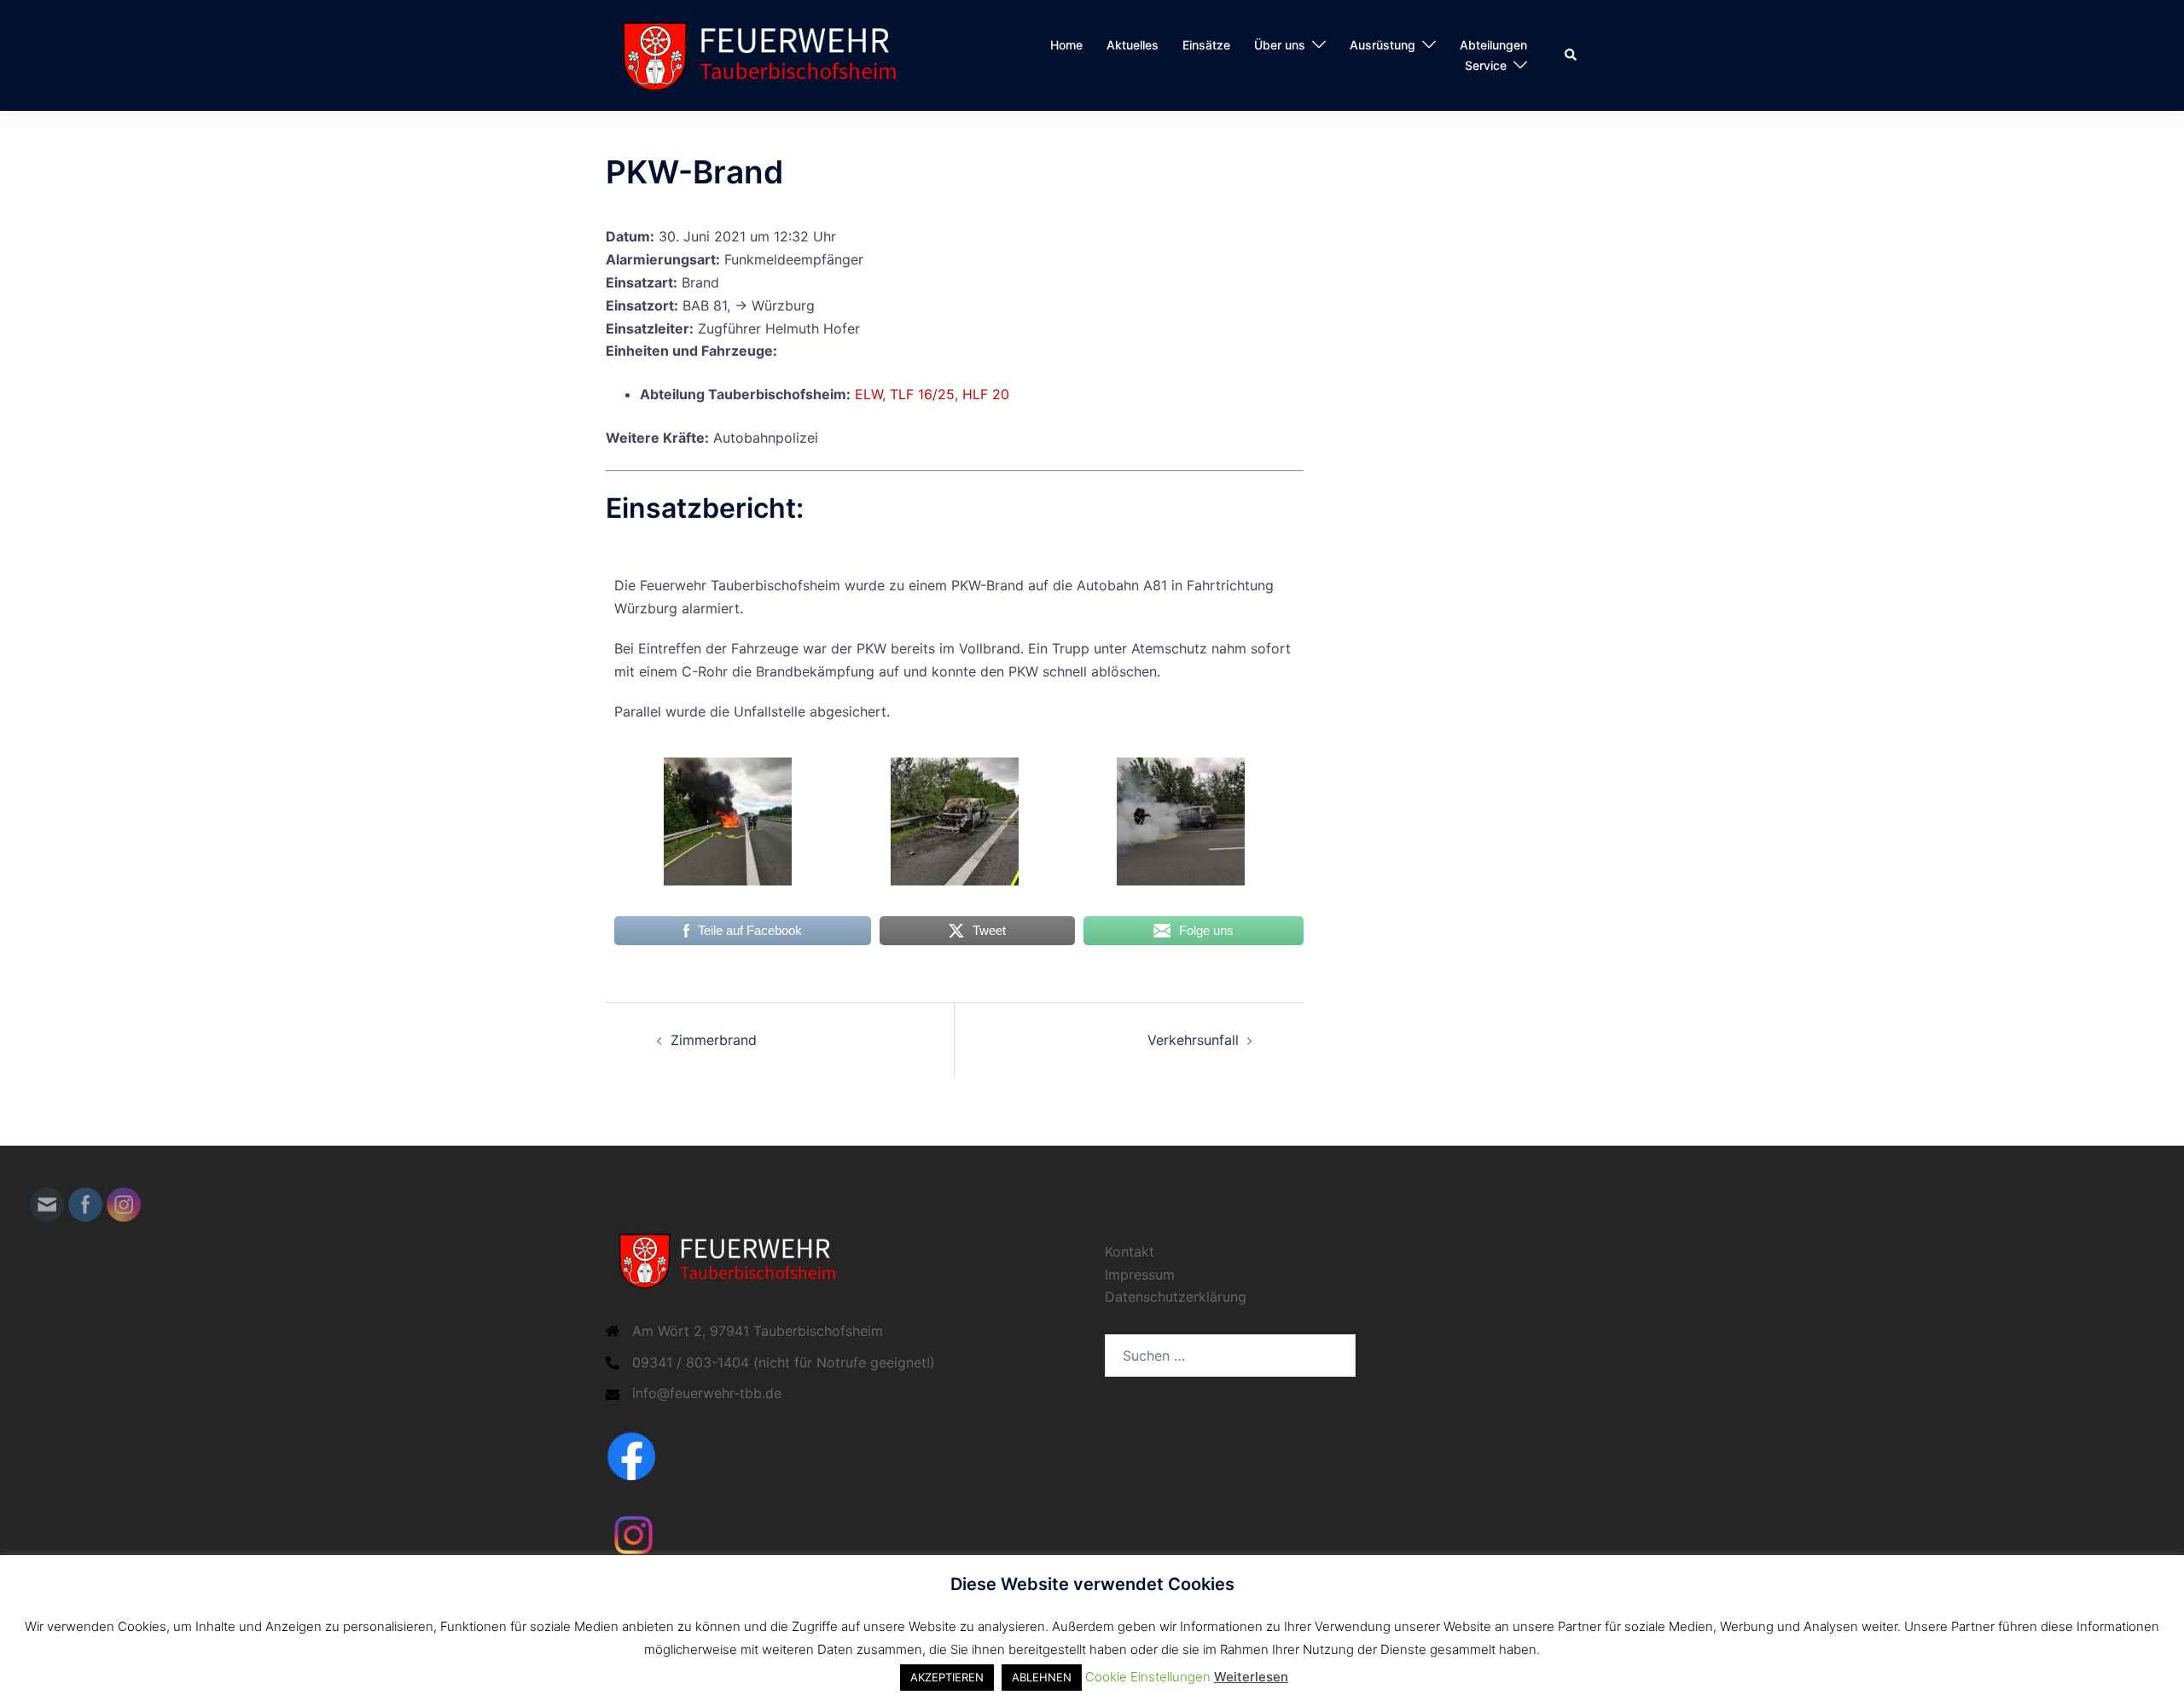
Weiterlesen (1251, 1677)
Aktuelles (1133, 45)
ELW (868, 394)
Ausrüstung (1382, 45)
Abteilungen (1493, 45)
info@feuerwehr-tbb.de (707, 1393)
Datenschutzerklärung (1176, 1297)
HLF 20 (986, 394)
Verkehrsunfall (1193, 1040)
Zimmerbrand (714, 1040)
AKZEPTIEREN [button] (947, 1677)
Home (1066, 45)
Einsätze (1206, 45)
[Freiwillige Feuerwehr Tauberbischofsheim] (767, 54)
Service (1486, 65)
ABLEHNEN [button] (1042, 1677)
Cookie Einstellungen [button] (1148, 1677)
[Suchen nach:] (1230, 1356)
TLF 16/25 (922, 394)
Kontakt (1130, 1251)
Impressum (1140, 1274)
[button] (1571, 55)
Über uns (1280, 45)
